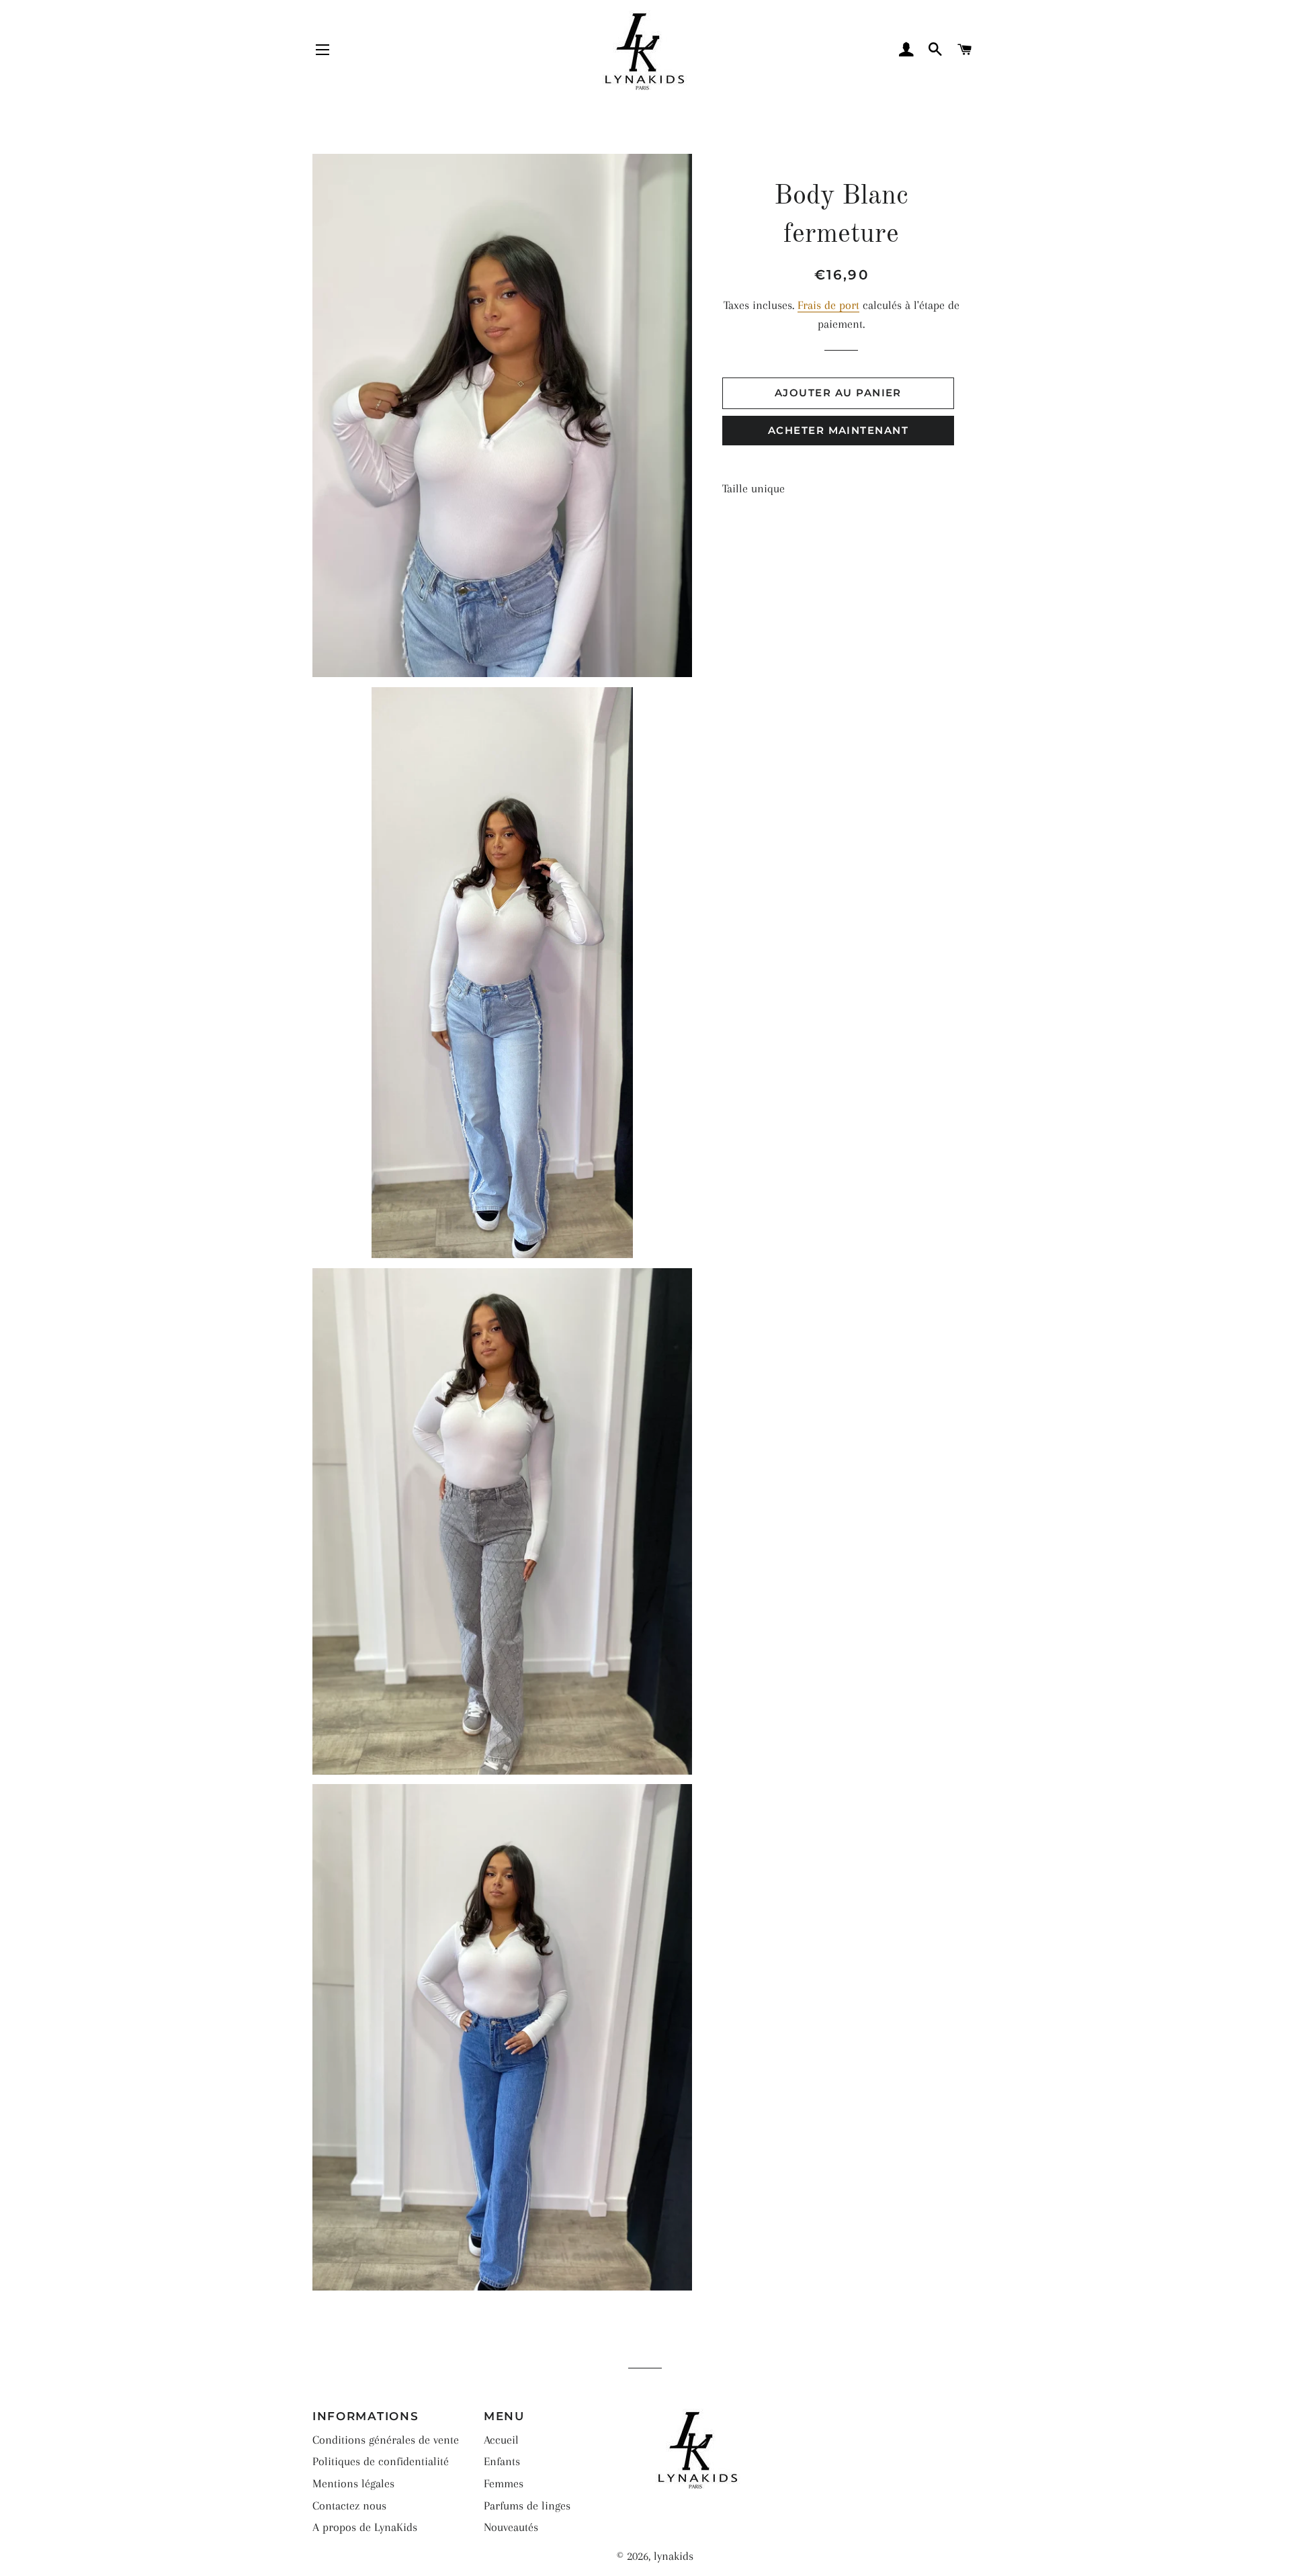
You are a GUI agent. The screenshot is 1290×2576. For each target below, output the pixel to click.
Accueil (501, 2440)
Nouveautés (511, 2527)
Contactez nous (349, 2505)
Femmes (504, 2483)
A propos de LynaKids (365, 2527)
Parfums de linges (527, 2505)
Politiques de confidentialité (381, 2461)
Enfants (502, 2461)
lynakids (674, 2556)
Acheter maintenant (838, 431)
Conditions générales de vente (386, 2440)
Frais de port (828, 305)
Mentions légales (353, 2483)
